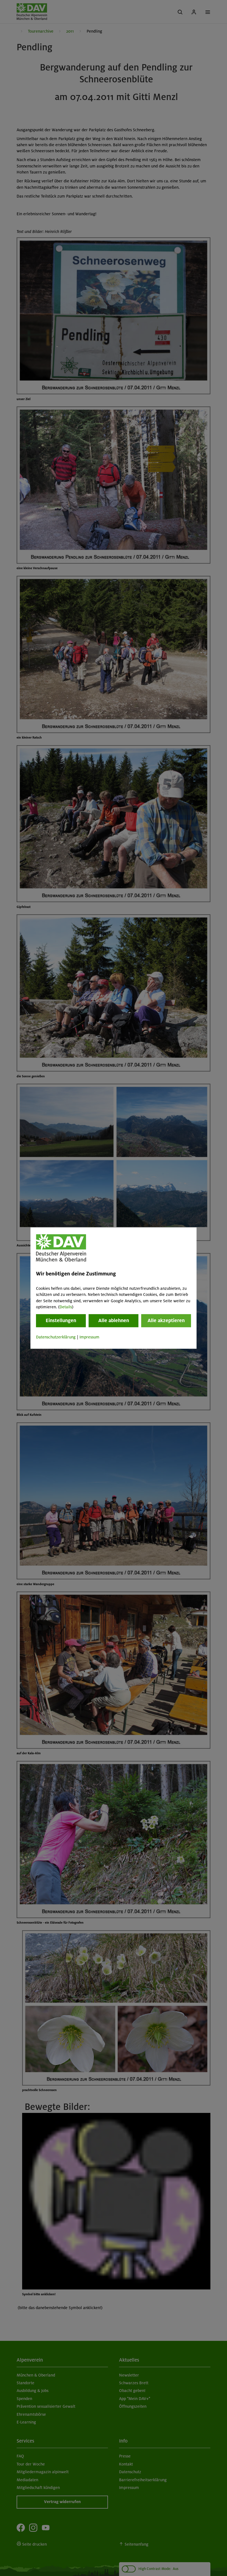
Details (66, 1307)
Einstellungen (61, 1321)
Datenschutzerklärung (56, 1337)
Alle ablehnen (114, 1321)
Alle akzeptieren (166, 1321)
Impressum (89, 1337)
